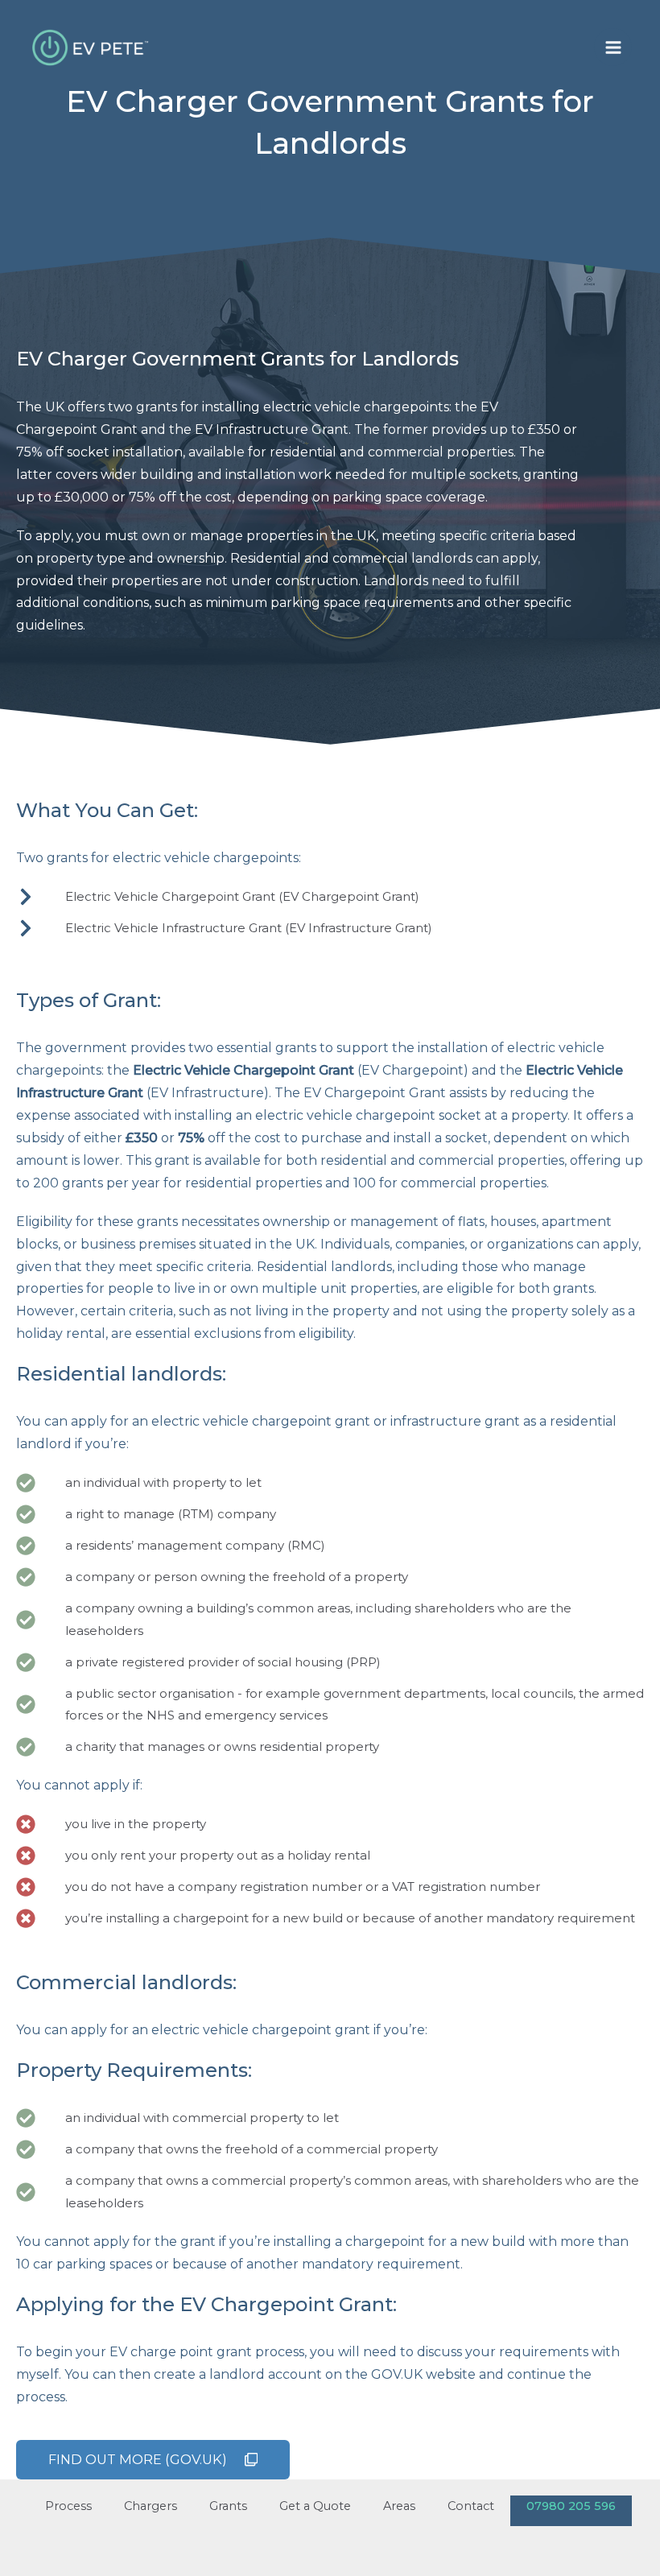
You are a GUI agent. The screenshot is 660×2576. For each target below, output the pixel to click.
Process (68, 2506)
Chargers (151, 2506)
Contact (471, 2506)
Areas (399, 2506)
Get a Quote (315, 2506)
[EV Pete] (93, 47)
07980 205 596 (571, 2506)
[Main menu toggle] (613, 47)
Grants (228, 2506)
